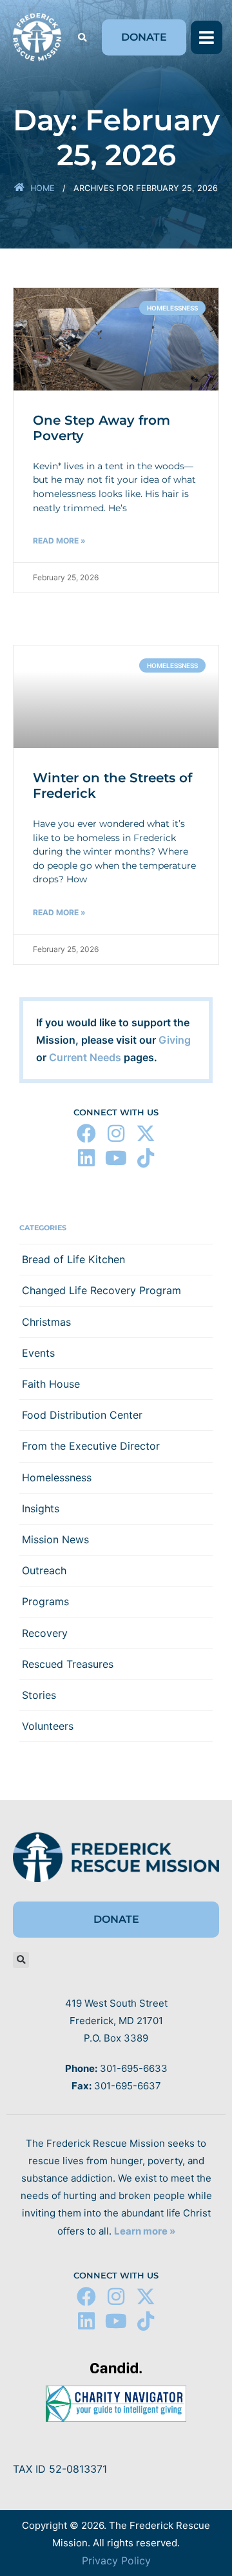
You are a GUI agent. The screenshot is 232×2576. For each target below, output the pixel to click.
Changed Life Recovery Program (101, 1290)
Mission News (55, 1539)
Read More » (59, 541)
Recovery (45, 1633)
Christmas (46, 1322)
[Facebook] (86, 1133)
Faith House (51, 1384)
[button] (82, 38)
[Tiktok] (146, 1158)
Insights (41, 1508)
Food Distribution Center (82, 1415)
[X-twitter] (146, 1133)
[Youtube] (116, 1158)
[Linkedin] (86, 1158)
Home (43, 188)
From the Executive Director (91, 1446)
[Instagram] (116, 1133)
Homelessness (57, 1477)
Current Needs (85, 1057)
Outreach (44, 1570)
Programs (45, 1601)
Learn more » (145, 2231)
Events (38, 1353)
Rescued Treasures (68, 1664)
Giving (175, 1040)
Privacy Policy (116, 2561)
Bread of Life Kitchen (73, 1259)
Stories (39, 1695)
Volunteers (48, 1726)
